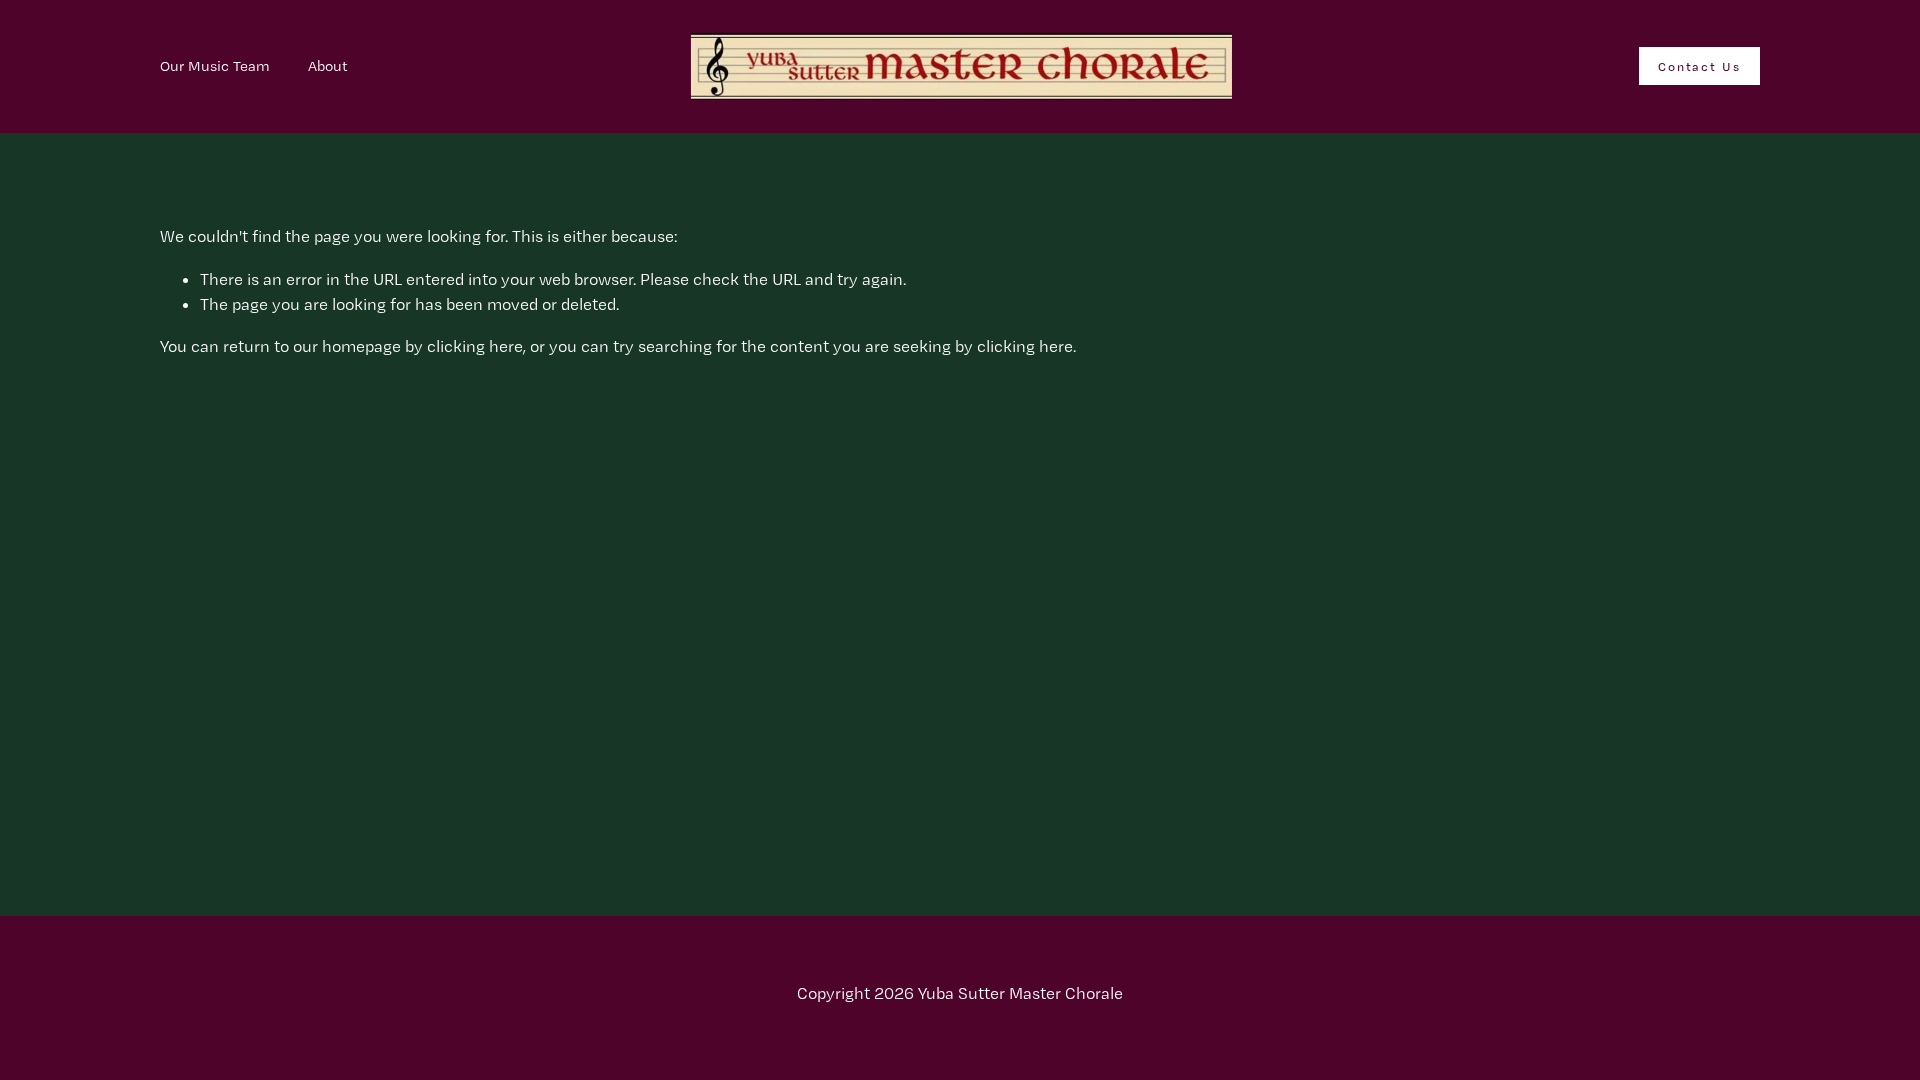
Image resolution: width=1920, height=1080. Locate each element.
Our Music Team (215, 66)
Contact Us (1699, 66)
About (328, 66)
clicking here (475, 346)
